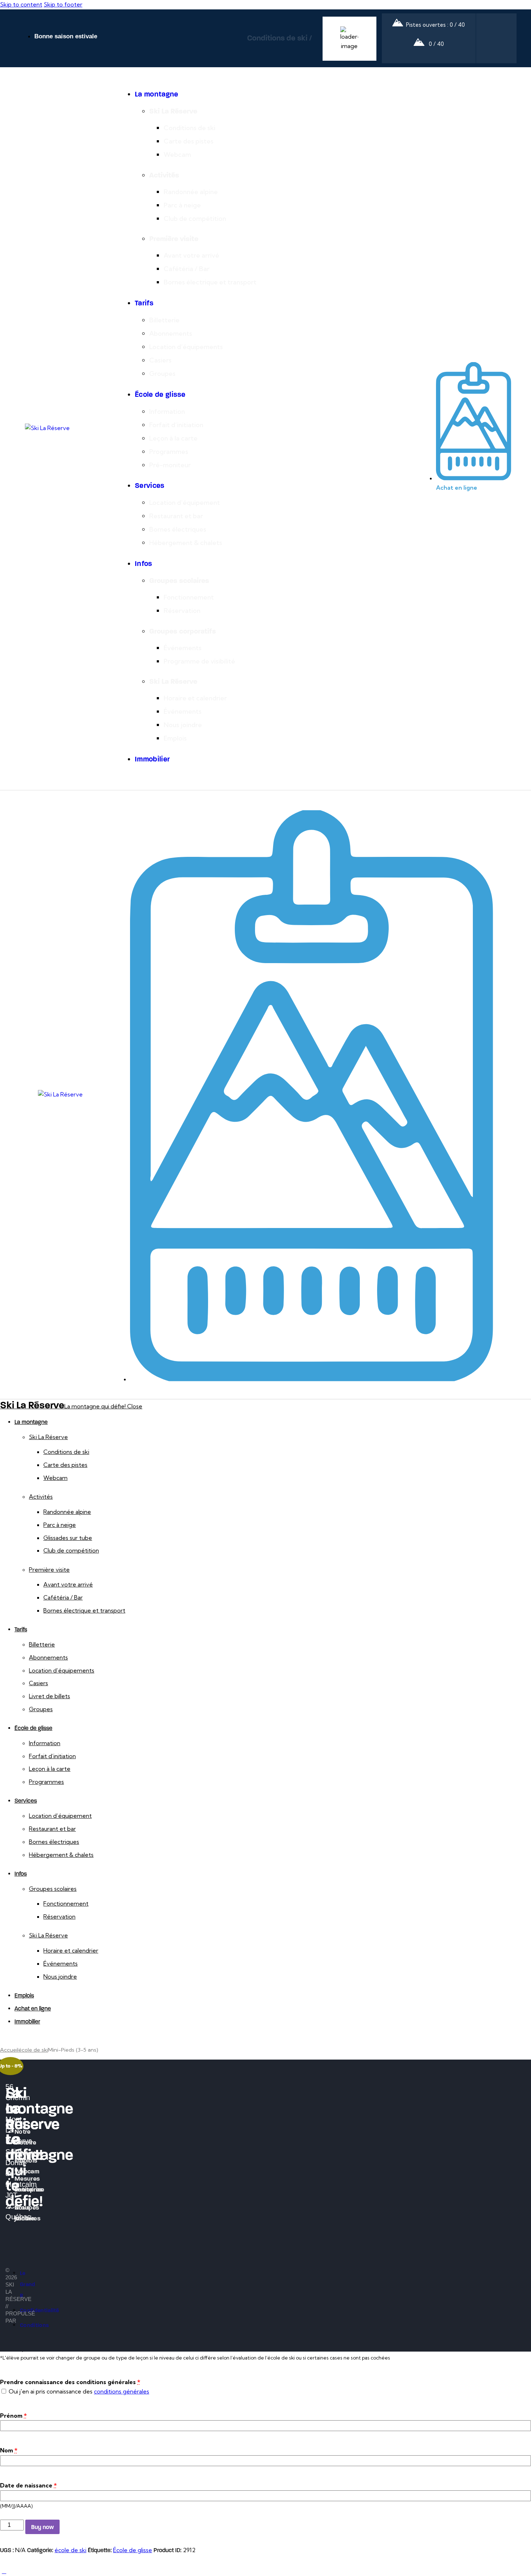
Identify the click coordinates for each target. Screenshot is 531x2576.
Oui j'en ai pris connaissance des (78, 2391)
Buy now (42, 2527)
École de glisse (133, 2550)
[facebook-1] (4, 2040)
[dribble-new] (20, 2040)
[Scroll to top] (4, 2571)
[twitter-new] (12, 2040)
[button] (122, 799)
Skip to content (21, 4)
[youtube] (5, 2099)
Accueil (9, 2050)
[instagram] (28, 2040)
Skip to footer (63, 4)
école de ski (33, 2050)
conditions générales (122, 2391)
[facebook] (5, 2080)
